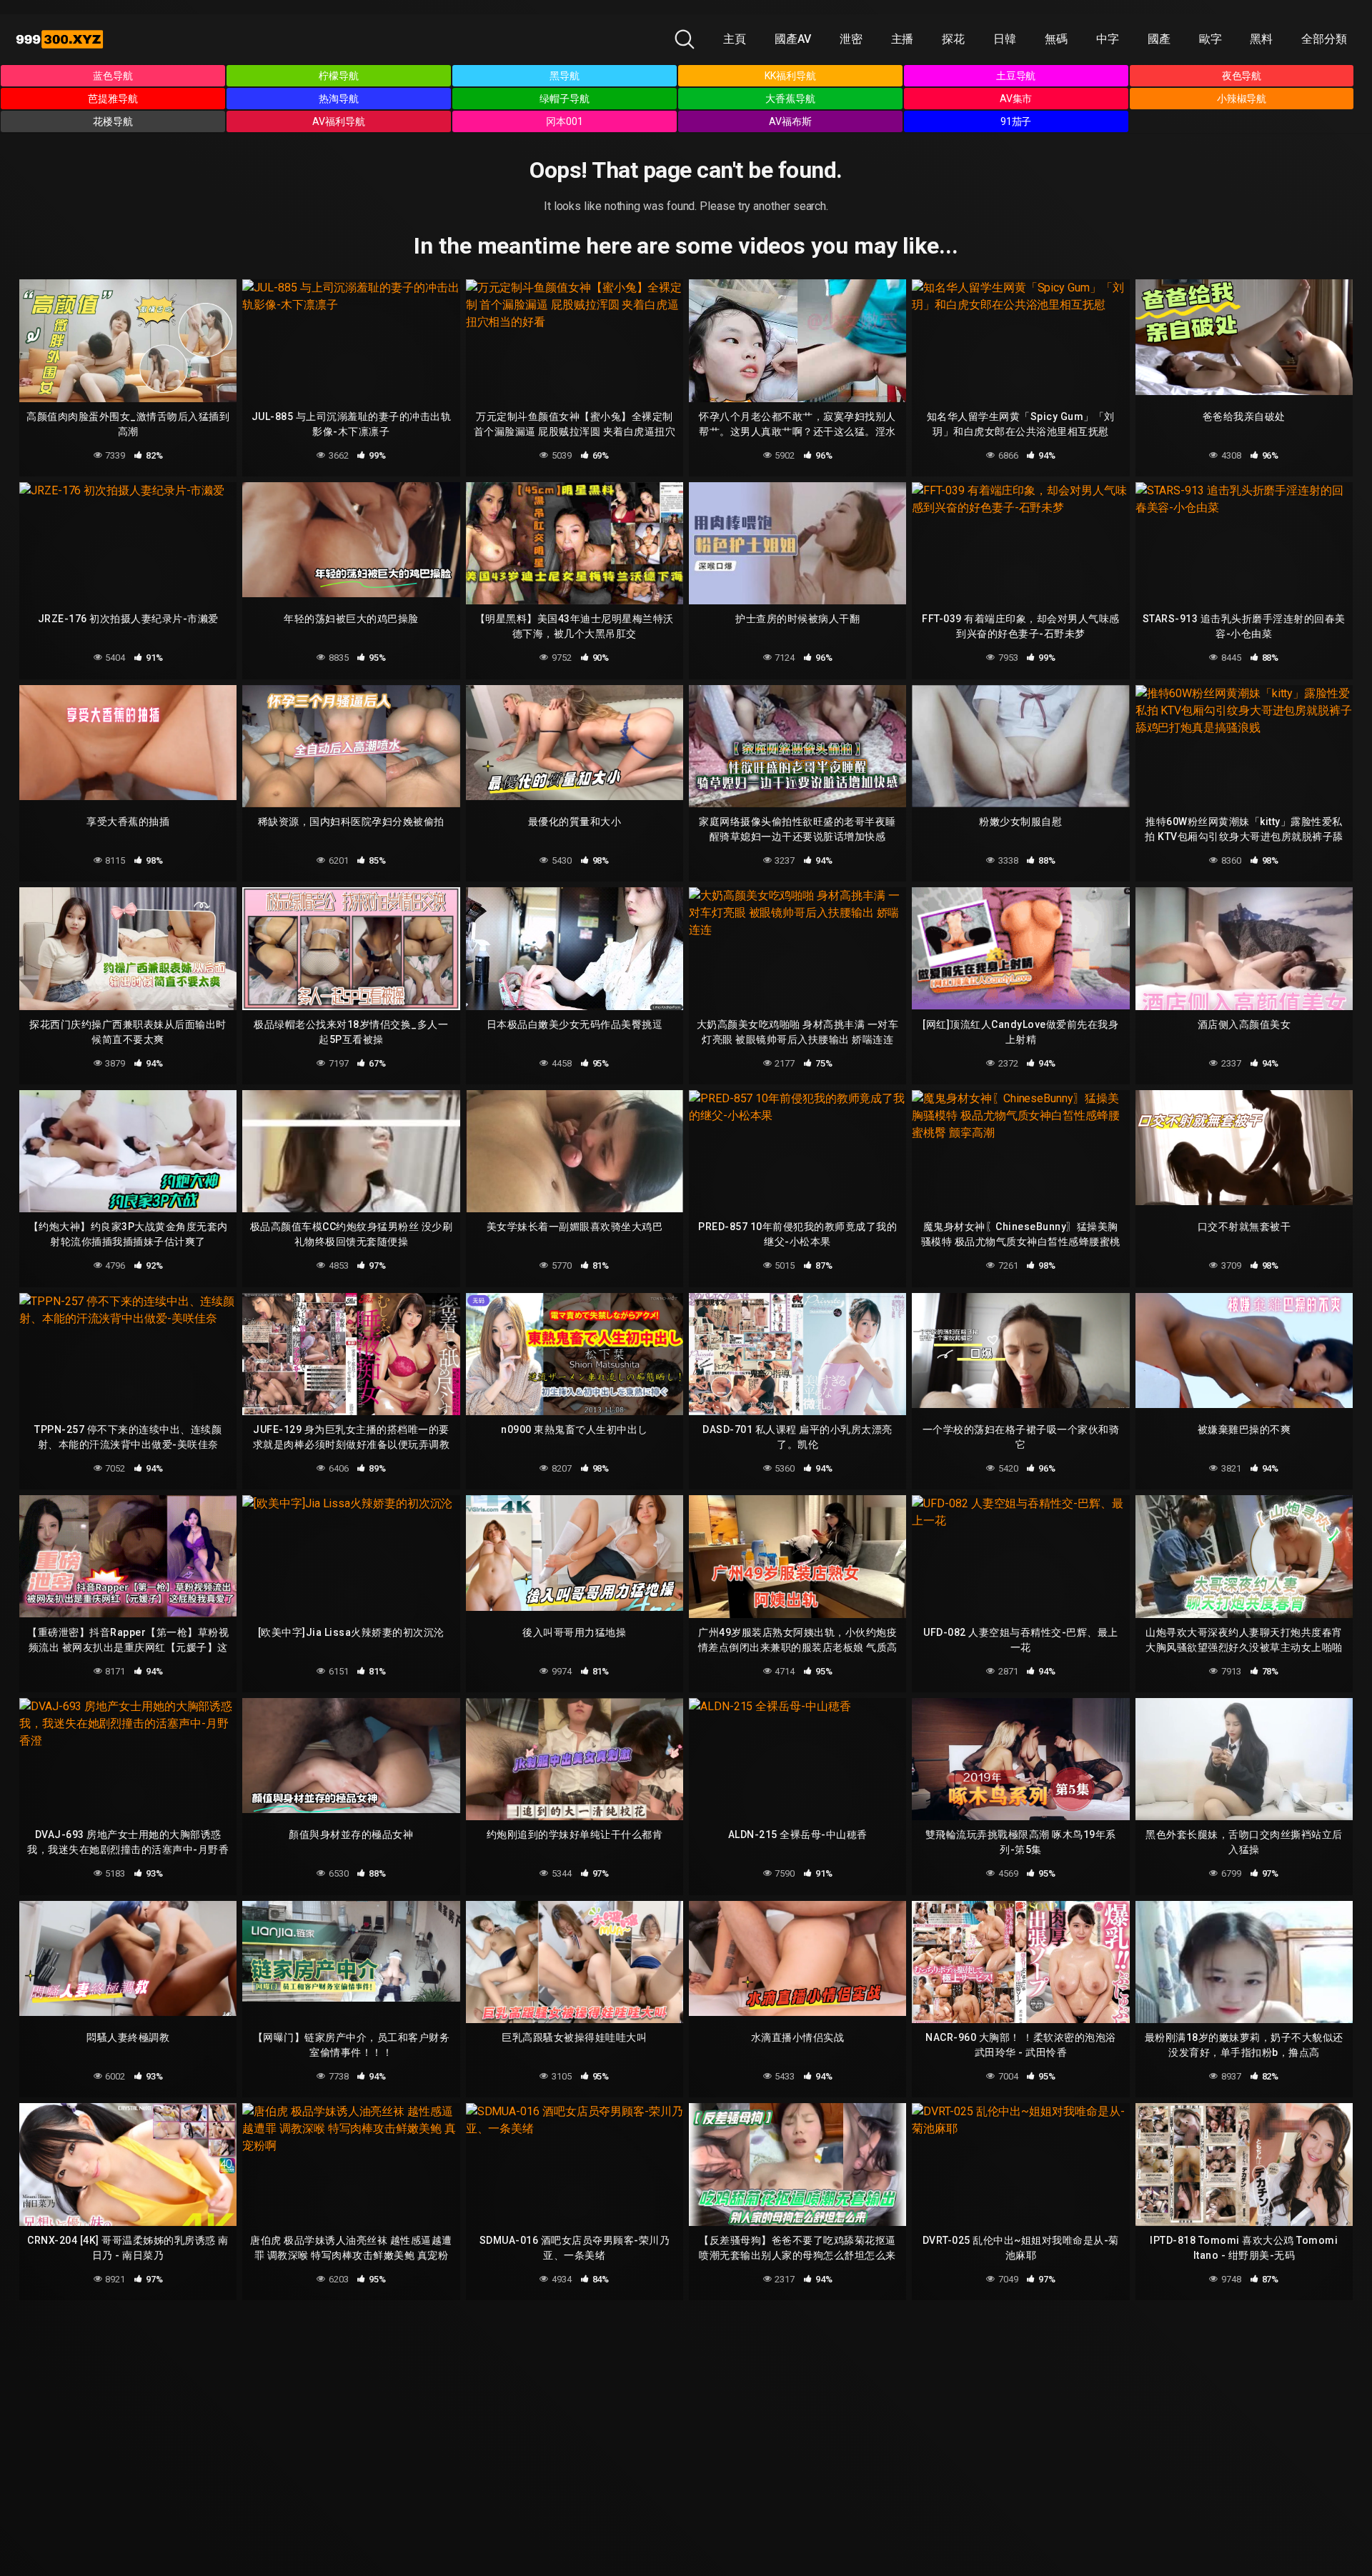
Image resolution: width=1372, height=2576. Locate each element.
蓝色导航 (113, 76)
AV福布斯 (790, 121)
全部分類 (1324, 39)
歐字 (1211, 39)
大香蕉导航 (790, 99)
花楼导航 (113, 121)
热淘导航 (339, 99)
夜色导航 (1242, 76)
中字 (1108, 39)
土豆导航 (1016, 76)
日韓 (1005, 39)
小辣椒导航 (1242, 99)
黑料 (1261, 39)
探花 (953, 39)
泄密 (851, 39)
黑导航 (565, 76)
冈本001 (565, 121)
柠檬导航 (339, 76)
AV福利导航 (339, 121)
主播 (903, 39)
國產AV (793, 39)
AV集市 (1016, 99)
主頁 (735, 39)
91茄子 (1016, 121)
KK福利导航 (790, 76)
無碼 (1056, 39)
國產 (1159, 39)
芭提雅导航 (113, 99)
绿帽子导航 (565, 99)
